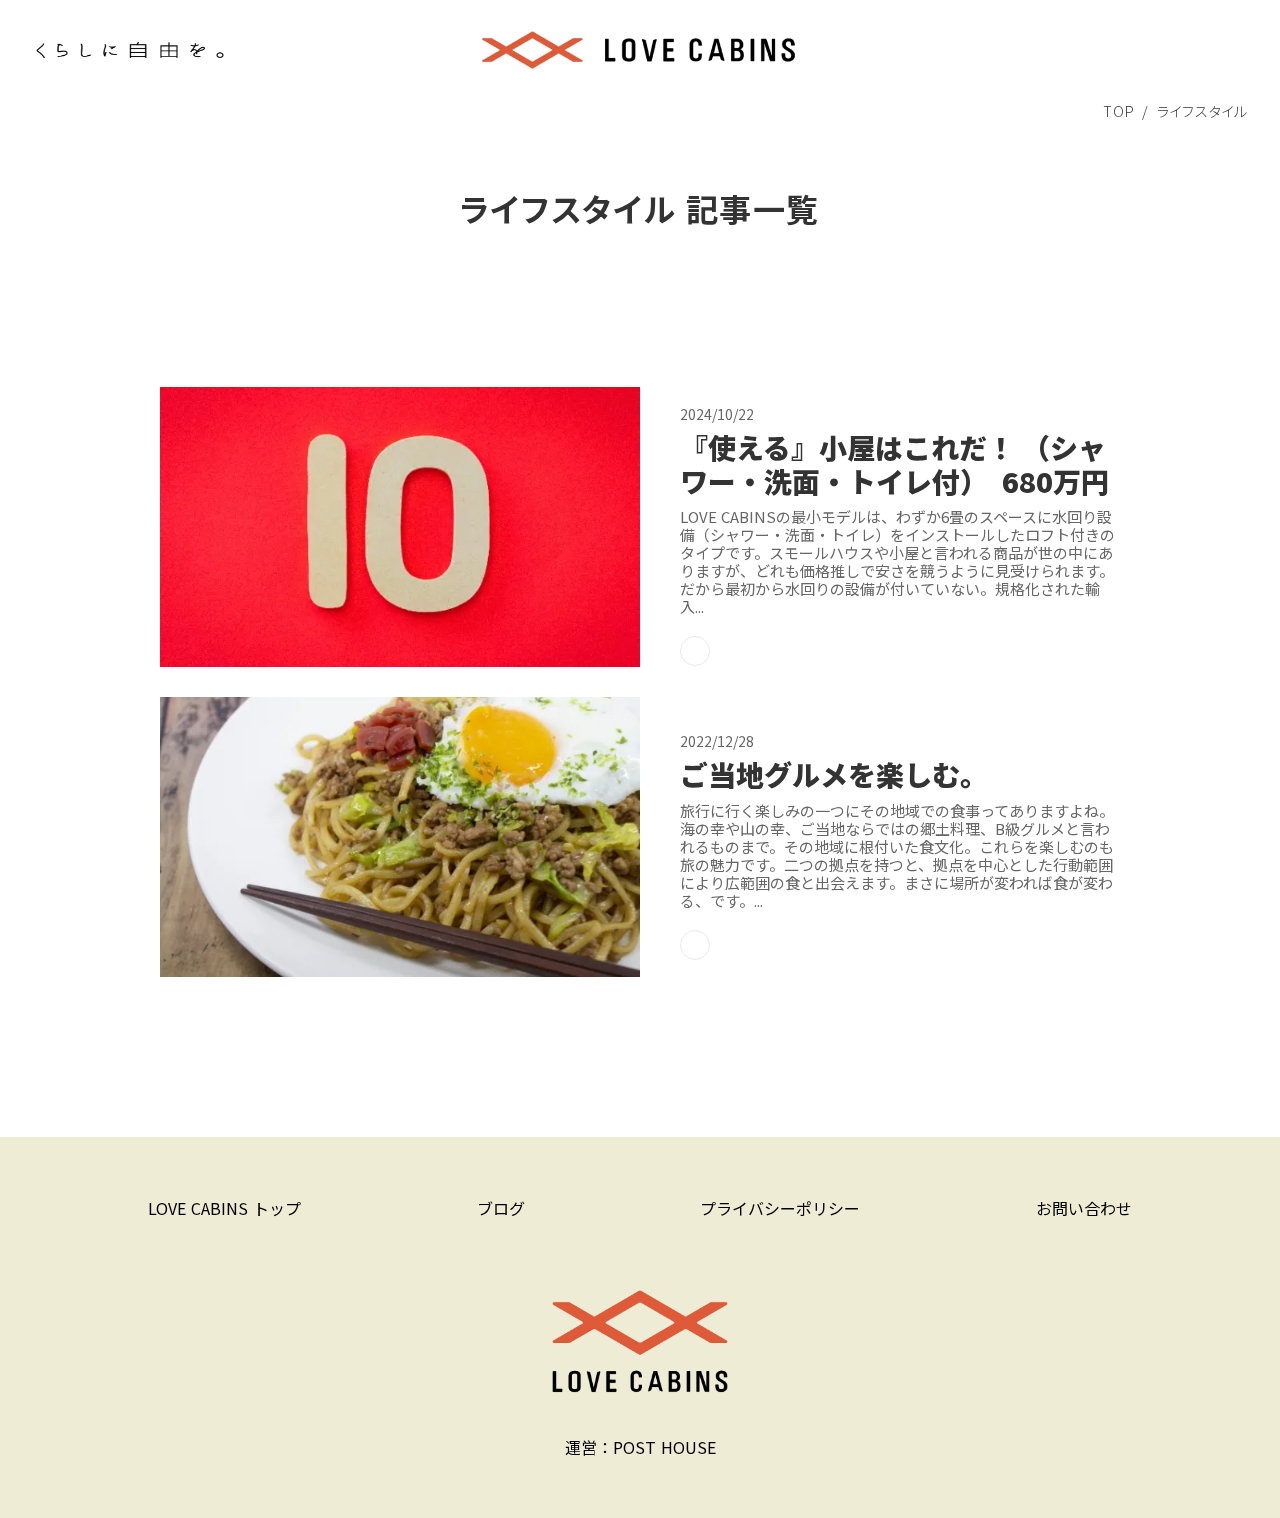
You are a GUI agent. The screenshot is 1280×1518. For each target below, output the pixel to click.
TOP (1118, 111)
